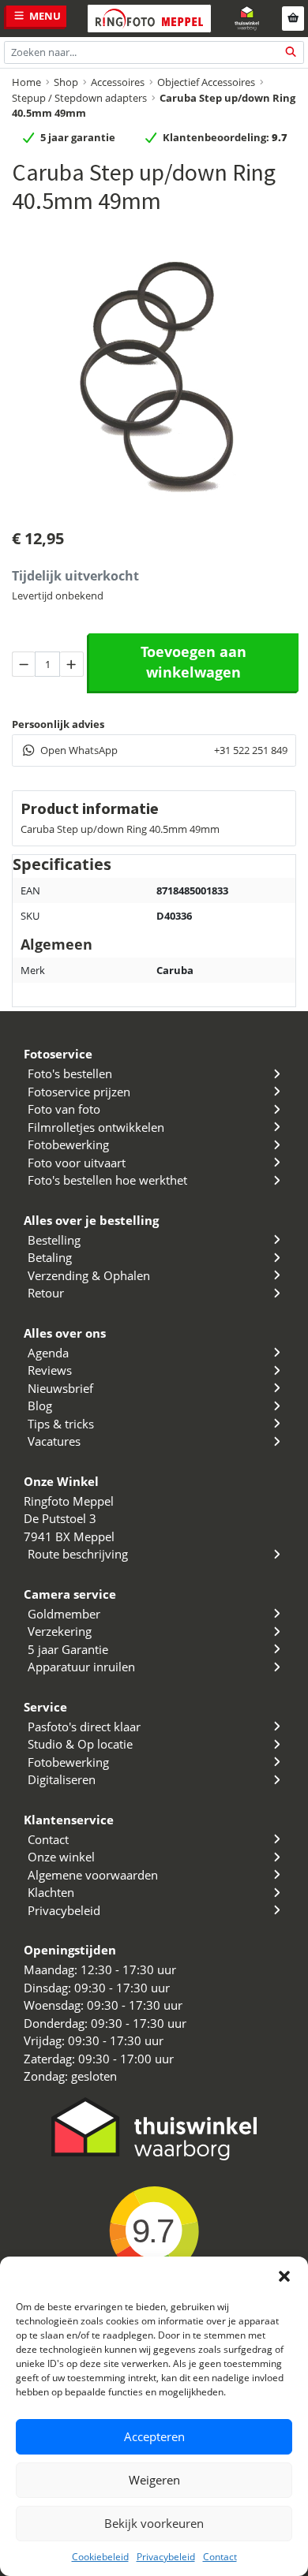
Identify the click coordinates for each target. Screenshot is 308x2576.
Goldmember (64, 1614)
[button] (284, 2276)
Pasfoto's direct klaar (84, 1727)
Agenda (48, 1353)
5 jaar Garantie (68, 1649)
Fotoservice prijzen (79, 1092)
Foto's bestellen (70, 1073)
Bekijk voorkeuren (154, 2523)
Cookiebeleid (100, 2557)
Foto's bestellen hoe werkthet (107, 1180)
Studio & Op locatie (80, 1744)
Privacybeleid (166, 2557)
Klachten (51, 1892)
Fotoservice (58, 1054)
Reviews (50, 1370)
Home (26, 82)
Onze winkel (61, 1857)
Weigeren (154, 2480)
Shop (66, 82)
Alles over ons (65, 1333)
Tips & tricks (61, 1424)
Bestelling (54, 1240)
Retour (46, 1293)
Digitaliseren (62, 1779)
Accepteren (154, 2436)
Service (45, 1707)
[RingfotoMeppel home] (149, 19)
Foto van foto (64, 1109)
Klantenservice (69, 1820)
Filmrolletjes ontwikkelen (96, 1127)
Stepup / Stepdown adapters (79, 98)
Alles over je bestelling (91, 1220)
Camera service (70, 1594)
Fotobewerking (68, 1144)
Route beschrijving (78, 1554)
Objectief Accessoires (206, 82)
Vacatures (54, 1441)
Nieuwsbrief (60, 1388)
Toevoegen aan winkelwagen (193, 662)
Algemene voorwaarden (93, 1875)
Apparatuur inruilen (81, 1667)
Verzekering (60, 1631)
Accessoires (118, 82)
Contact (220, 2557)
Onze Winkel (61, 1481)
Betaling (50, 1257)
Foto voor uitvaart (77, 1163)
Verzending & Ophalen (89, 1275)
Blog (40, 1406)
